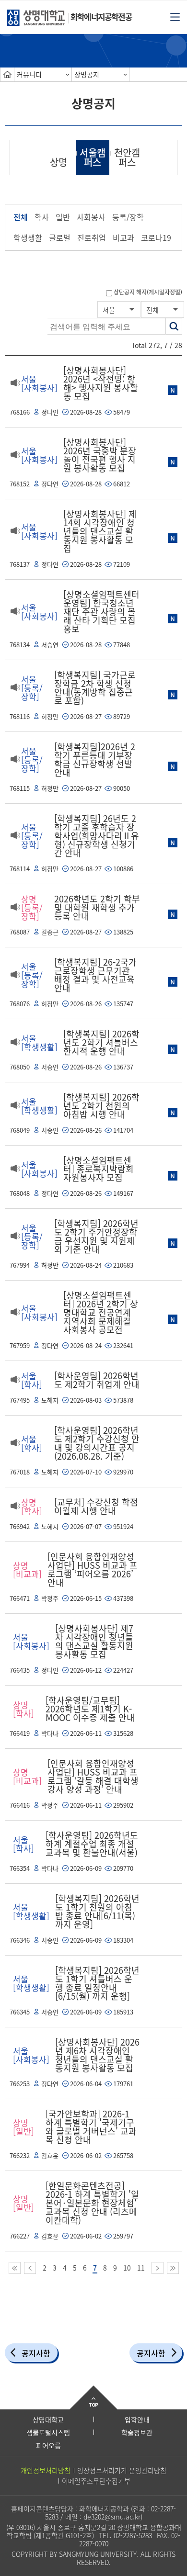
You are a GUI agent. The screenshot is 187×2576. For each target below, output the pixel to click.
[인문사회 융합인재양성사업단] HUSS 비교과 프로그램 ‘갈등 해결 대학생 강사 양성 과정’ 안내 (93, 1776)
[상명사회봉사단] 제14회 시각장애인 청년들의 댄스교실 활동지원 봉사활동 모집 (100, 531)
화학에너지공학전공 (101, 17)
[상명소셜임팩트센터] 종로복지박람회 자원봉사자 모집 (99, 1169)
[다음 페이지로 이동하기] (158, 2268)
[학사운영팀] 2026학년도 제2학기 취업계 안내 (97, 1380)
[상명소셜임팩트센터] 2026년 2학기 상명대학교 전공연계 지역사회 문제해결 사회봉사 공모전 (101, 1312)
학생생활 (28, 237)
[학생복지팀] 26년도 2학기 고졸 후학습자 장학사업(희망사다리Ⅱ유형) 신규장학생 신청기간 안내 (97, 836)
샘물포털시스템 (48, 2432)
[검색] (174, 326)
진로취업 (92, 237)
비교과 (123, 237)
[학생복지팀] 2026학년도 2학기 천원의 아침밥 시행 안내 (101, 1106)
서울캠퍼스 (93, 157)
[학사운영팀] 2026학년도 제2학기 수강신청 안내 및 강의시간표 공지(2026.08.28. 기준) (97, 1443)
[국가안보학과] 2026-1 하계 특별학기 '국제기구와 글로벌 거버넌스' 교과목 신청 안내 (91, 2127)
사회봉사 (91, 217)
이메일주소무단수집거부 (96, 2481)
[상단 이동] (93, 2397)
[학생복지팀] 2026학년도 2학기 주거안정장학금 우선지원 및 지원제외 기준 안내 (96, 1236)
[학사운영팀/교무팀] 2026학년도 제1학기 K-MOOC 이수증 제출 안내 (90, 1709)
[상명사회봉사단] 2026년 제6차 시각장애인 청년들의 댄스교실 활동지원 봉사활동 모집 (97, 2055)
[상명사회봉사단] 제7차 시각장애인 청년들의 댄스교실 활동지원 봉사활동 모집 (94, 1641)
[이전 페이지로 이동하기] (30, 2268)
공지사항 (36, 2353)
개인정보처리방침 (46, 2470)
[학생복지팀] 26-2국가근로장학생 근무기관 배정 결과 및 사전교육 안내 (95, 975)
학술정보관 (137, 2432)
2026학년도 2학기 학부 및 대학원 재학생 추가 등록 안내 (97, 907)
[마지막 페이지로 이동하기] (173, 2268)
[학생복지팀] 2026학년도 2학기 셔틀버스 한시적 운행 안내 (101, 1042)
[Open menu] (175, 16)
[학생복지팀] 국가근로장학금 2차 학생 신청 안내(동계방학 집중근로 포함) (95, 688)
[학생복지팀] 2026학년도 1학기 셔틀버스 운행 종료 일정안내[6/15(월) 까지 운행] (97, 1983)
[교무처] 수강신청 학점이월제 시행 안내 (96, 1506)
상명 (58, 162)
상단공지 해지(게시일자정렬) (148, 292)
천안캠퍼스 (127, 157)
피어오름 (48, 2445)
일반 (63, 217)
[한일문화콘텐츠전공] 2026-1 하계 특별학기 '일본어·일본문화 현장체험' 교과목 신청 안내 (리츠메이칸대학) (92, 2203)
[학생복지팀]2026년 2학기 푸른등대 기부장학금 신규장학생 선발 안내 (95, 759)
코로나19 (156, 237)
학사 (42, 217)
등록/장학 (128, 217)
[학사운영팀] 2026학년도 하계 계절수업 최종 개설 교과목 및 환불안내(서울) (92, 1844)
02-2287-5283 (133, 2535)
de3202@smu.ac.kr (112, 2517)
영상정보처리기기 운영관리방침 (122, 2470)
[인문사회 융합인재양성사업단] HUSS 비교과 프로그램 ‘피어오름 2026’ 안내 (93, 1569)
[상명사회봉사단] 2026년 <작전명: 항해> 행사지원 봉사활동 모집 (101, 383)
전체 (21, 217)
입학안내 (137, 2419)
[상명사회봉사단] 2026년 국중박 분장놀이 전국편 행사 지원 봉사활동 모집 (100, 455)
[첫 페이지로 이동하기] (15, 2268)
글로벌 (60, 237)
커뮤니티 (29, 74)
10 (127, 2268)
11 (141, 2268)
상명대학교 (48, 2419)
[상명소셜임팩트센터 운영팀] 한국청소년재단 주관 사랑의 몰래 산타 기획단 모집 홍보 (101, 612)
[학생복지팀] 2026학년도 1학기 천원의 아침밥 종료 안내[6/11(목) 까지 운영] (97, 1911)
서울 (109, 310)
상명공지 (87, 74)
